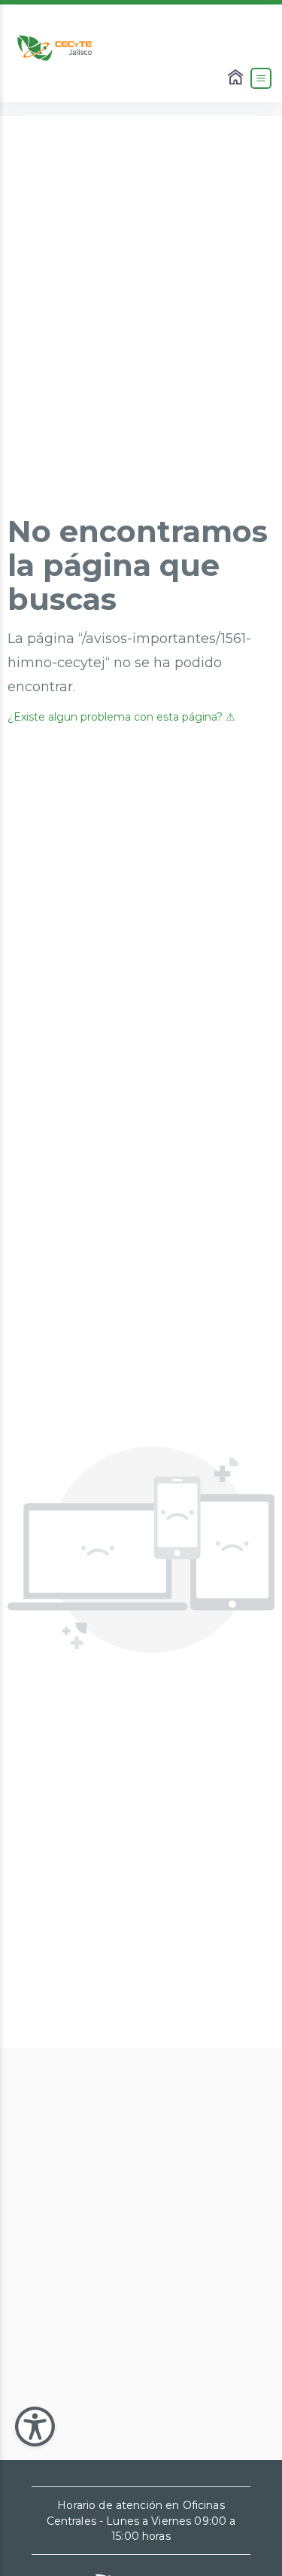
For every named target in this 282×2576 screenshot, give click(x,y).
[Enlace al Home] (237, 78)
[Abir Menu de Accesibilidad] (35, 2427)
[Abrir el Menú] (261, 78)
